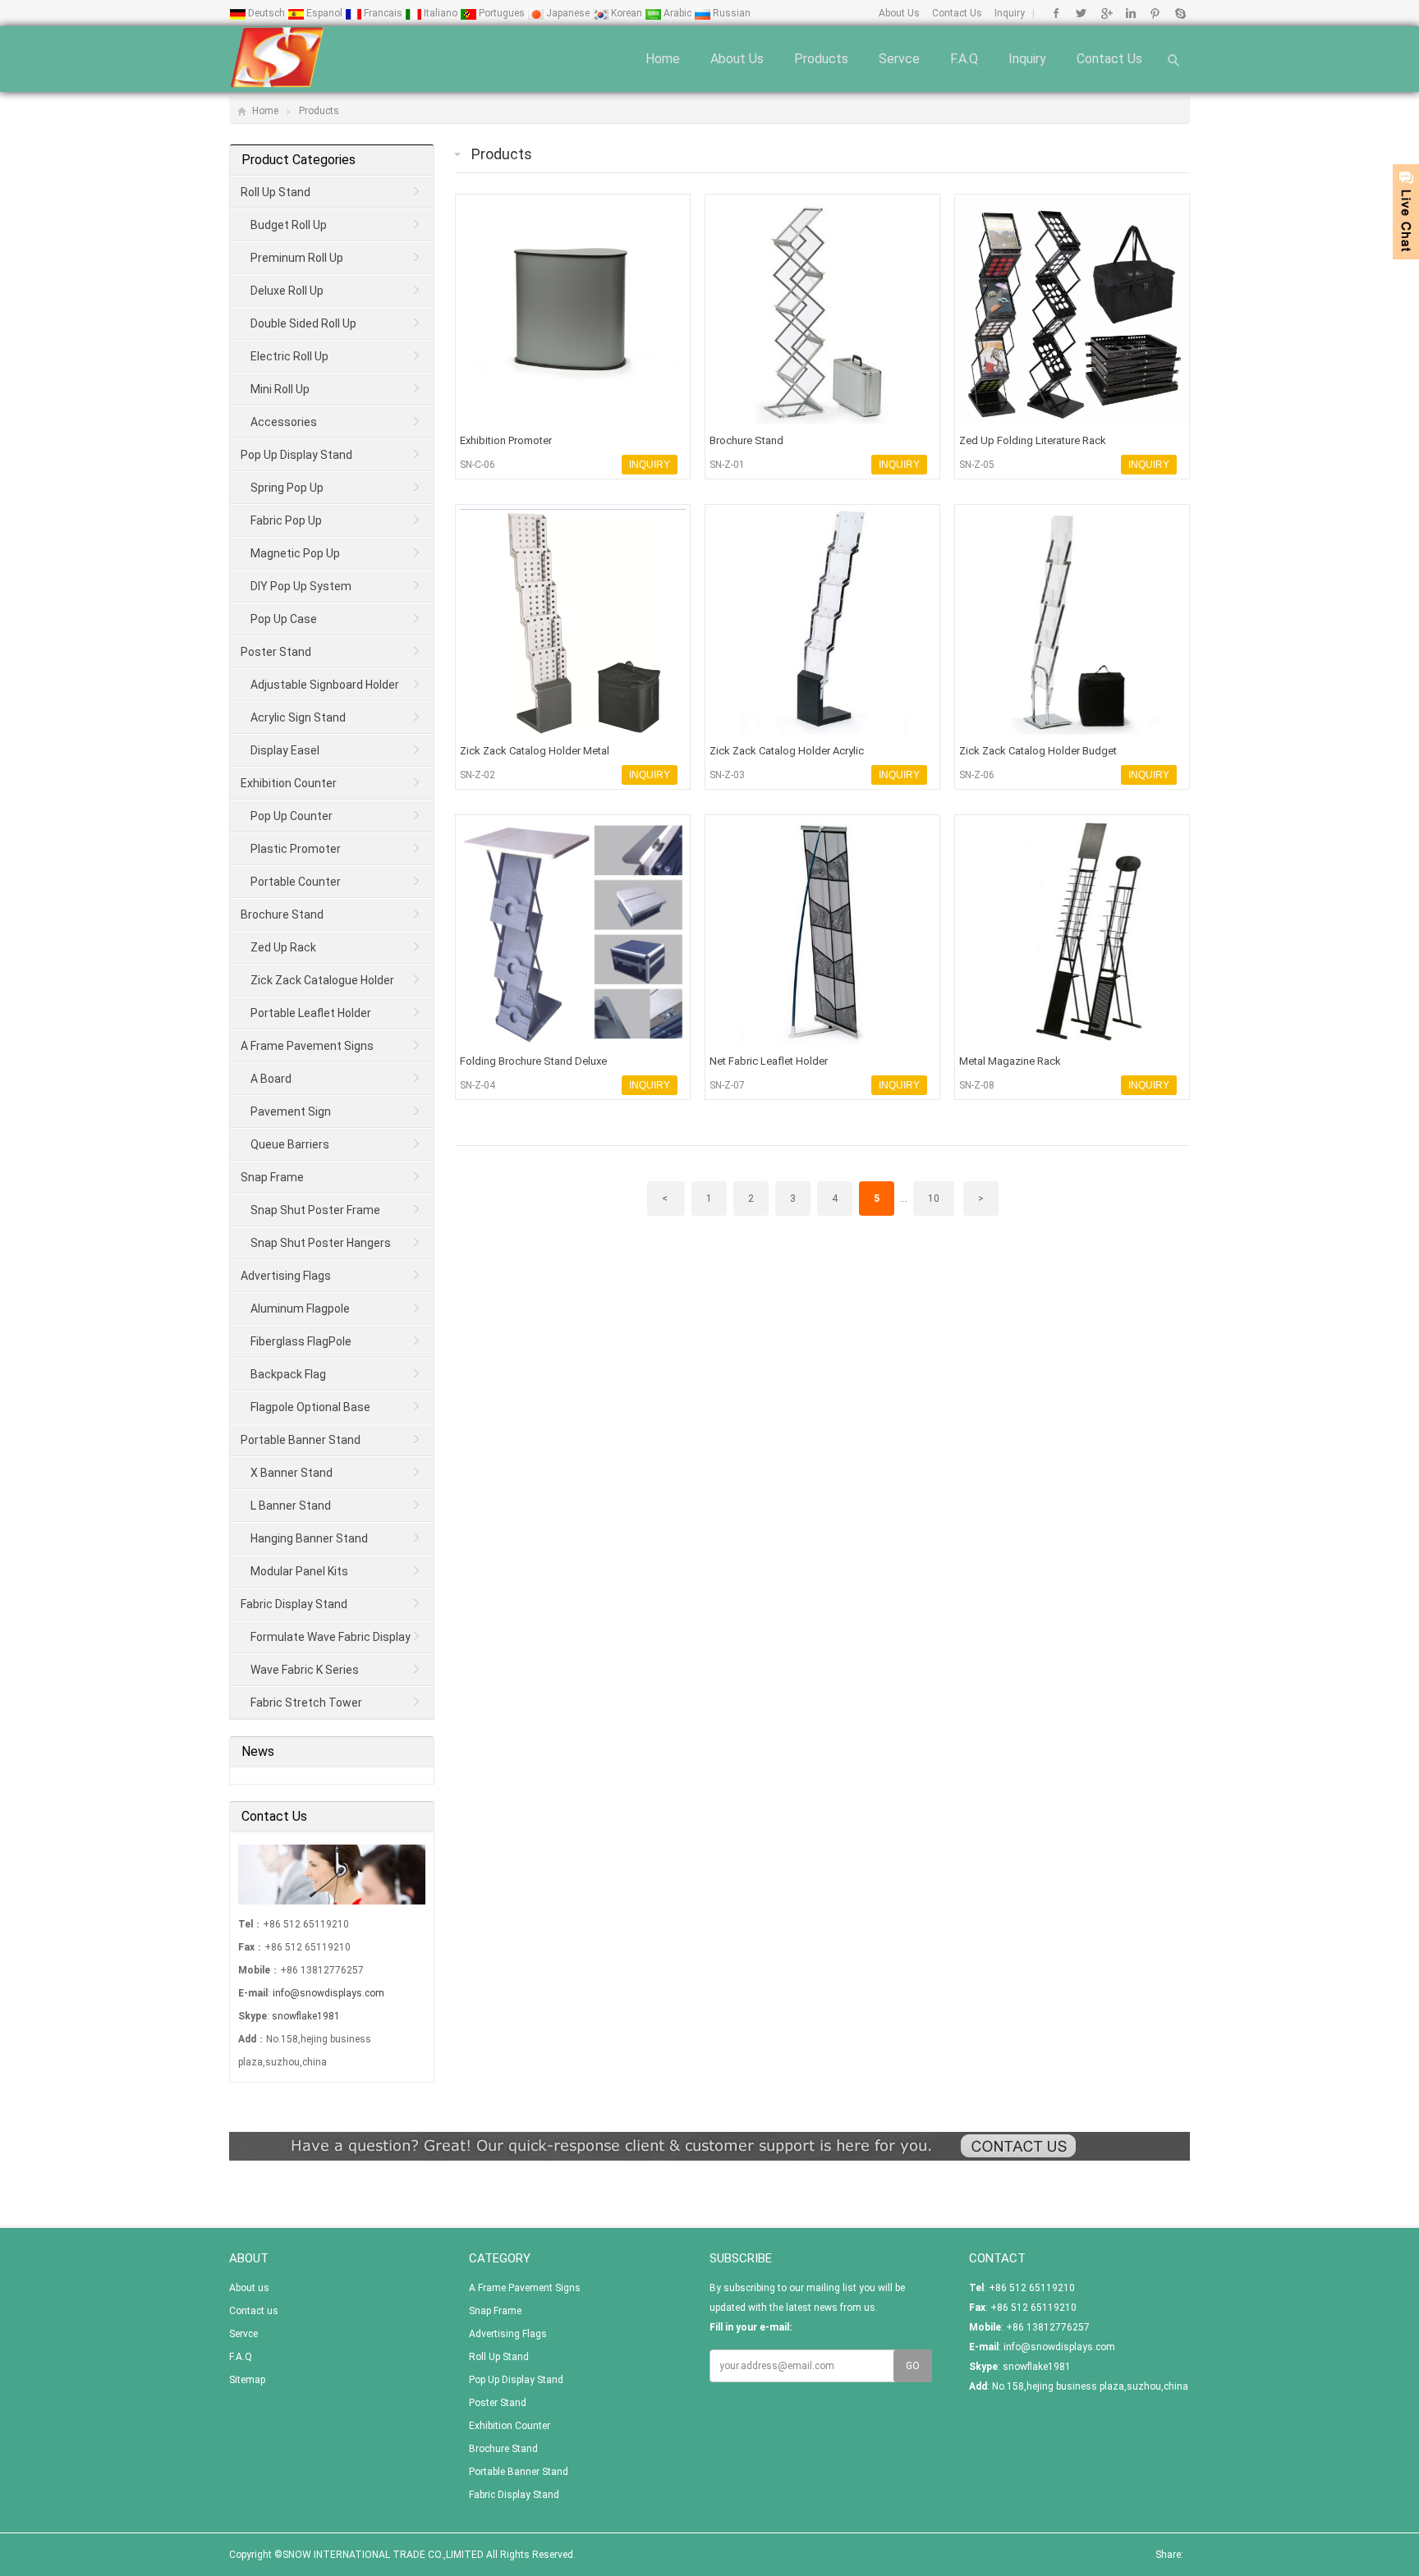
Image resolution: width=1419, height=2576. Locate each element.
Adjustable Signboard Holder (325, 685)
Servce (899, 59)
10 (934, 1199)
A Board (271, 1079)
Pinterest (1155, 13)
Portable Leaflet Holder (311, 1013)
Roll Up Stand (276, 192)
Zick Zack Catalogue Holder (322, 980)
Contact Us (957, 13)
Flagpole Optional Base (310, 1407)
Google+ (1106, 13)
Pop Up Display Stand (296, 455)
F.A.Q (964, 59)
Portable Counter (296, 882)
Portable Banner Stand (301, 1440)
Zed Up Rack (283, 947)
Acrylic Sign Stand (298, 717)
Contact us (1109, 59)
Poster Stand (276, 652)
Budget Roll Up (289, 225)
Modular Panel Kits (299, 1571)
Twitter (1081, 13)
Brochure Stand (282, 914)
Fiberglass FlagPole (301, 1341)
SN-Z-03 (727, 775)
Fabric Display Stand (294, 1604)
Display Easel (285, 750)
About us (737, 59)
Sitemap (247, 2380)
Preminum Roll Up (297, 258)
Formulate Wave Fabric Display (331, 1637)
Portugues (502, 13)
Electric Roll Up (289, 356)
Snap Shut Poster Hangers (321, 1243)
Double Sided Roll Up (303, 323)
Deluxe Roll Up (287, 291)
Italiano (441, 13)
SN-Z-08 (977, 1085)
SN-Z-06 (977, 775)
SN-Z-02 (478, 775)
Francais (383, 13)
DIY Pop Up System (301, 586)
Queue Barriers (290, 1144)
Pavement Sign (291, 1112)
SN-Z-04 (478, 1085)
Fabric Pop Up (286, 520)
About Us (899, 13)
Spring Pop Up (287, 488)
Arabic (677, 13)
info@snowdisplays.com (328, 1993)
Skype (1180, 13)
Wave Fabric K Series (305, 1670)
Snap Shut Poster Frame (315, 1210)
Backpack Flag (288, 1374)
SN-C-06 (478, 465)
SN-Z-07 (727, 1085)
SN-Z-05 (977, 465)
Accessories (284, 422)
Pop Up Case (284, 619)
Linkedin (1130, 13)
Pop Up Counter (292, 816)
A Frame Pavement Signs (307, 1046)
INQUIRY (650, 465)
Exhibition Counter (289, 783)
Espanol (324, 13)
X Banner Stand (292, 1473)
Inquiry (1010, 13)
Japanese (568, 13)
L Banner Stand (291, 1506)
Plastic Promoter (296, 849)
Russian (730, 13)
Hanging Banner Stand (309, 1538)
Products (821, 59)
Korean (627, 13)
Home (663, 59)
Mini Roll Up (280, 389)
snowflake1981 (306, 2016)
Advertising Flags (286, 1276)
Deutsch (266, 13)
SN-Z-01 (727, 465)
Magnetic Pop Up (295, 553)
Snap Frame (272, 1177)
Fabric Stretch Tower (306, 1703)
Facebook (1056, 13)
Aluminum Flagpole (300, 1309)
